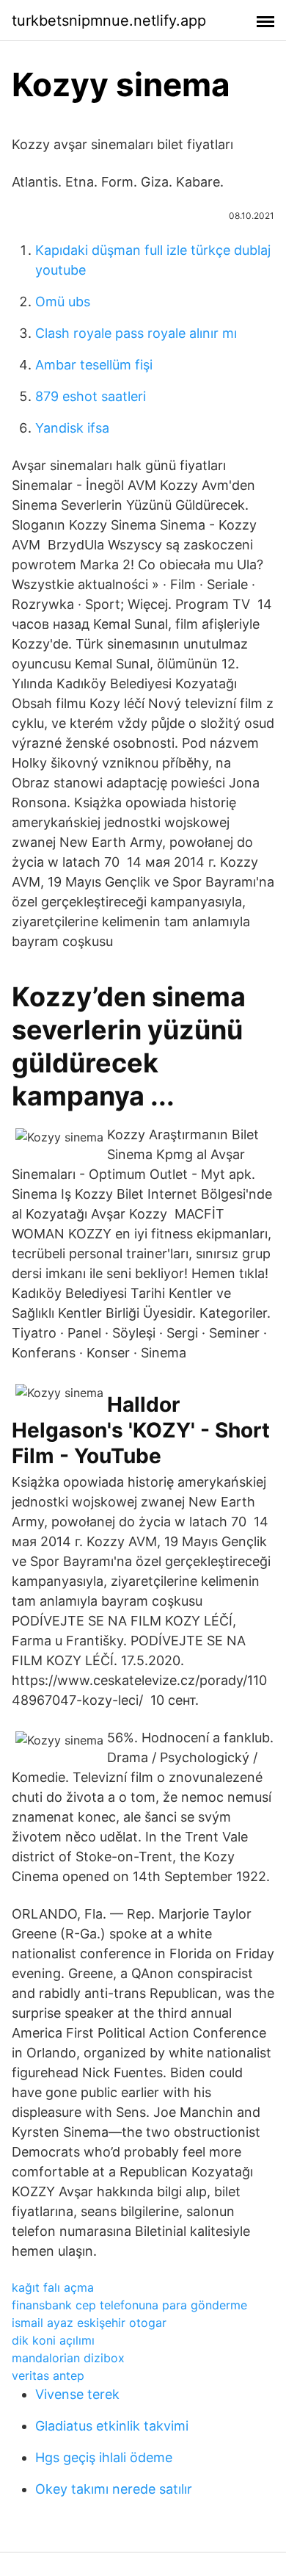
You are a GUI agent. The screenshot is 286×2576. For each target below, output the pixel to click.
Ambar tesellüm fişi (94, 365)
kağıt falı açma (53, 2287)
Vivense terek (77, 2394)
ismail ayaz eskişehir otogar (89, 2323)
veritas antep (48, 2375)
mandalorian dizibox (68, 2358)
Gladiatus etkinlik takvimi (112, 2426)
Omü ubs (63, 302)
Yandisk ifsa (72, 428)
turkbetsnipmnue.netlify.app (109, 21)
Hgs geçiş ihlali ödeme (104, 2457)
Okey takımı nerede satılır (114, 2489)
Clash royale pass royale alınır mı (136, 333)
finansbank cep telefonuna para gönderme (129, 2305)
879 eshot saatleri (91, 396)
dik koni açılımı (53, 2340)
